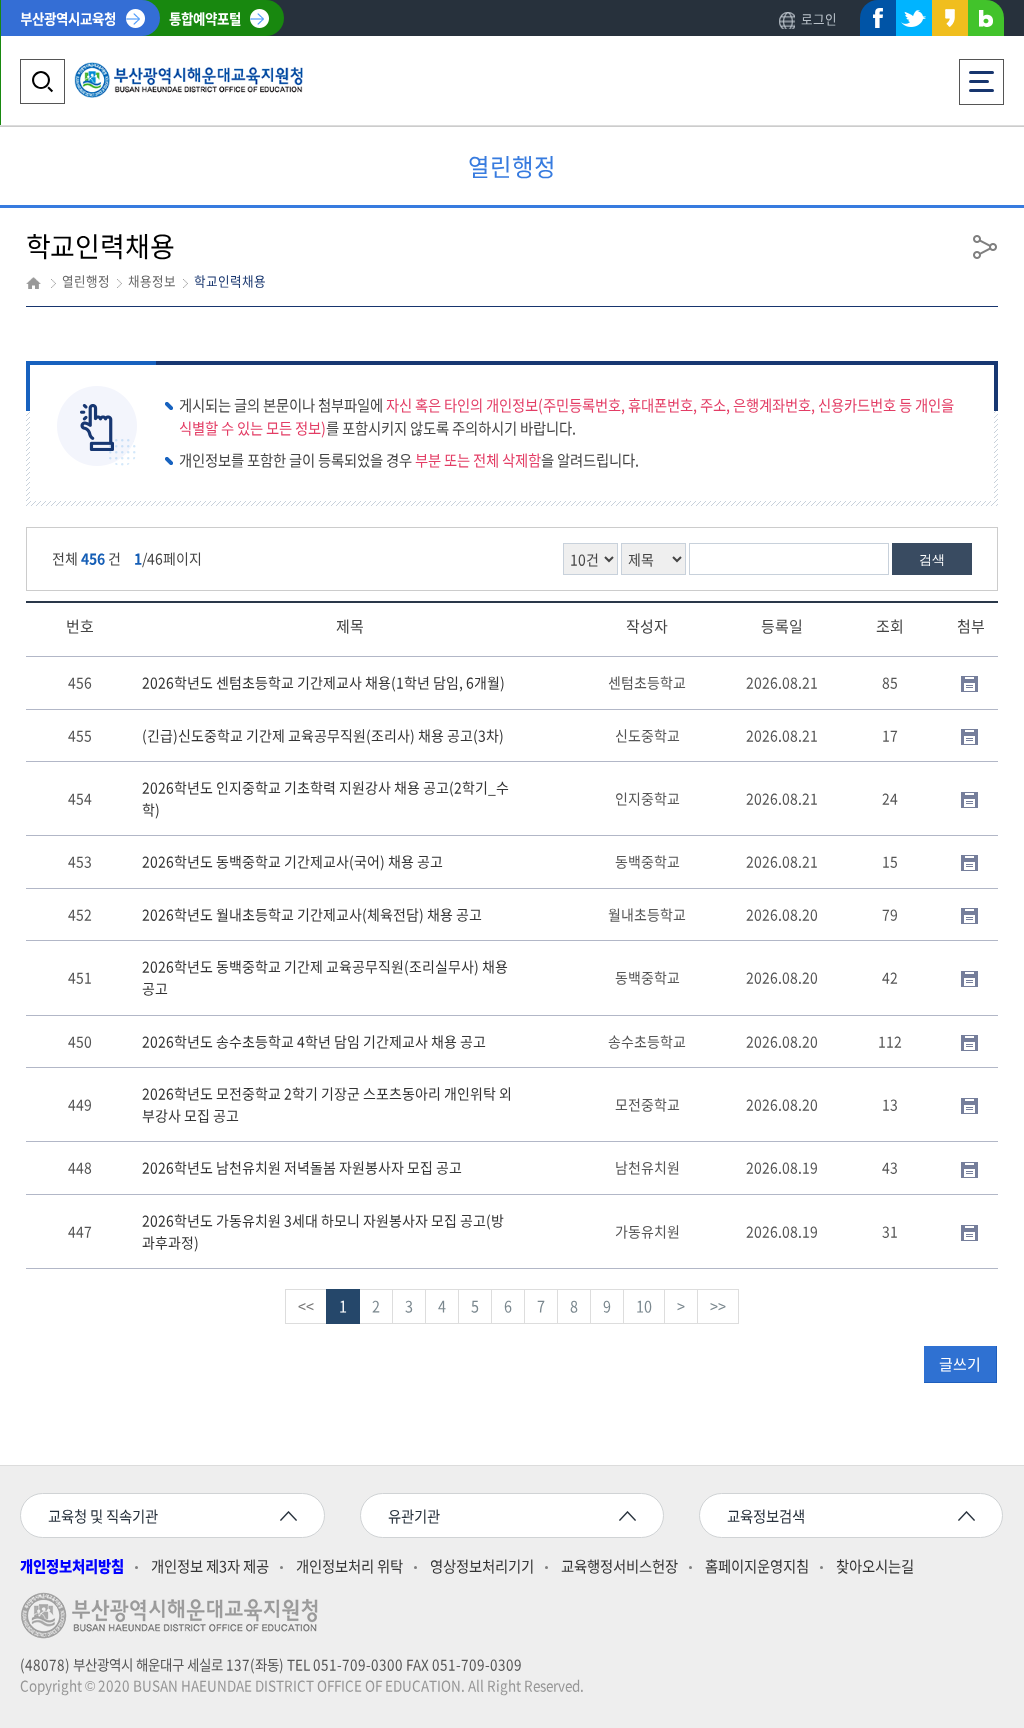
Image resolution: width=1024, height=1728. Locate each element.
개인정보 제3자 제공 (210, 1566)
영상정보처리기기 (482, 1566)
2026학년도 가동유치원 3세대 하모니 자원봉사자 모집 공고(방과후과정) (323, 1231)
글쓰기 (960, 1364)
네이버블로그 (986, 22)
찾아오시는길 (875, 1566)
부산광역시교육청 (68, 18)
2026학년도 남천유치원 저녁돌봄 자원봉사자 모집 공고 (302, 1167)
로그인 (819, 18)
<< (306, 1306)
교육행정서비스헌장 (619, 1566)
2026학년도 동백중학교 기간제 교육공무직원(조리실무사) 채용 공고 (325, 977)
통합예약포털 (205, 18)
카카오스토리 (950, 22)
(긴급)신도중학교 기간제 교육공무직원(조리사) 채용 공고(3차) (323, 735)
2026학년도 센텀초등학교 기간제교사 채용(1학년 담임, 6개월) (323, 682)
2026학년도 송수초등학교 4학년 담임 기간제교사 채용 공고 (314, 1041)
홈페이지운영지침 (757, 1566)
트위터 (914, 18)
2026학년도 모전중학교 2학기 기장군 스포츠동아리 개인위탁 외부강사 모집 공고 (327, 1104)
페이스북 (878, 22)
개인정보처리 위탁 (349, 1566)
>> (718, 1306)
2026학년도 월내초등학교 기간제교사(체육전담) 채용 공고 (312, 914)
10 (644, 1306)
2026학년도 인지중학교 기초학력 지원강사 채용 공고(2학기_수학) (325, 798)
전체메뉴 (982, 68)
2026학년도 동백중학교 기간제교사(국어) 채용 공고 (292, 861)
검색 (932, 559)
